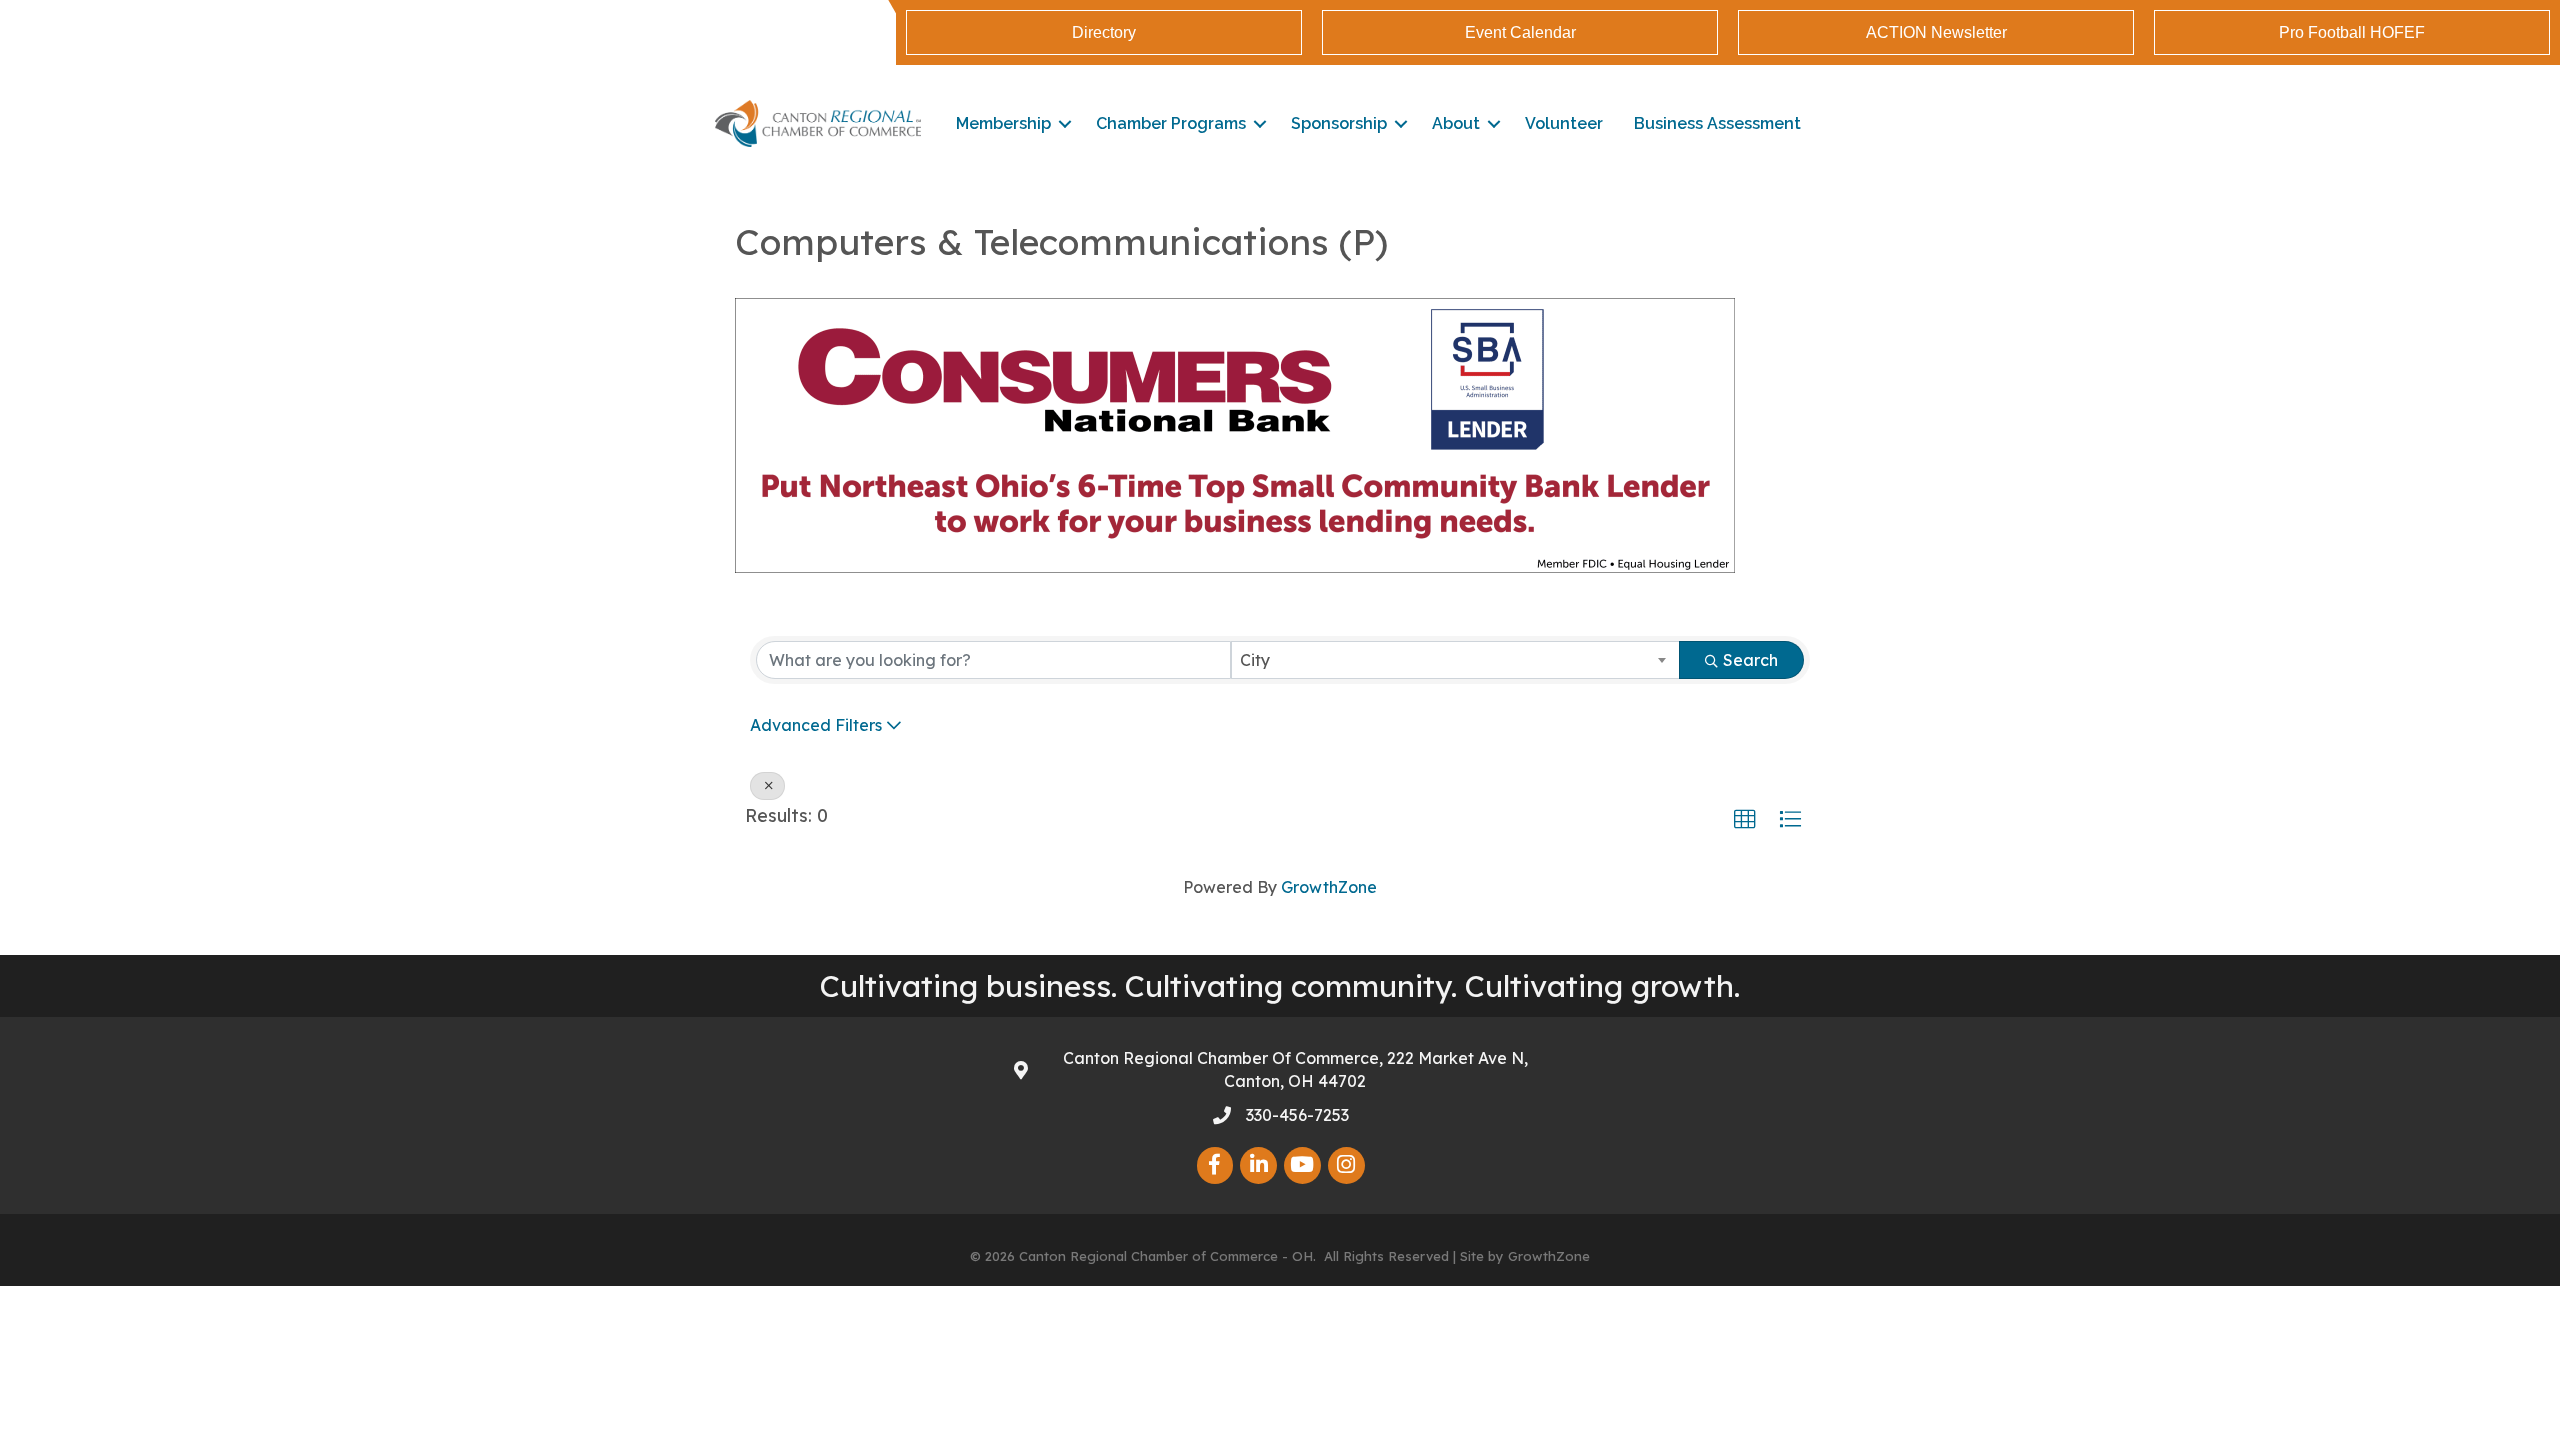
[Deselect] (767, 786)
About (1456, 123)
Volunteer (1564, 123)
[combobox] (1455, 660)
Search (1750, 660)
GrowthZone (1329, 887)
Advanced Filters (816, 725)
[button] (1745, 820)
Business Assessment (1717, 123)
